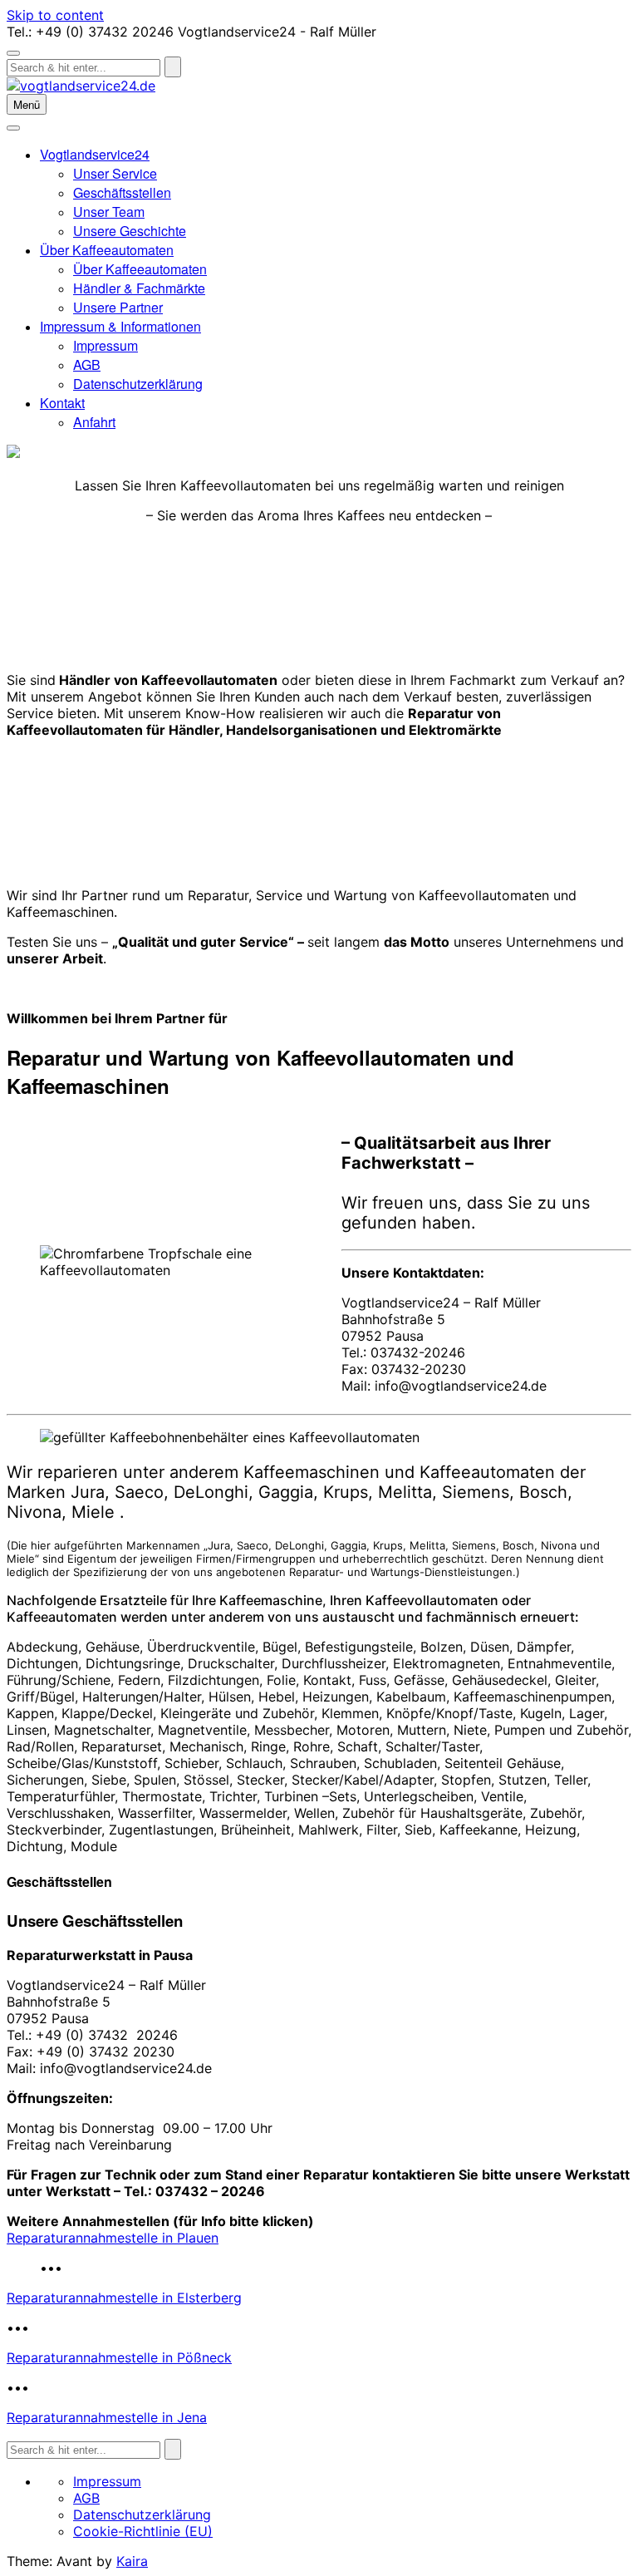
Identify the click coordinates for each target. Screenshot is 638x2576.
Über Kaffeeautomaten (107, 250)
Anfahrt (94, 422)
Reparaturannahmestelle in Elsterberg (124, 2298)
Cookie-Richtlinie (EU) (143, 2531)
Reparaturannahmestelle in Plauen (113, 2238)
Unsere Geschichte (130, 231)
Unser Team (109, 212)
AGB (87, 364)
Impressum (106, 345)
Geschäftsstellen (122, 192)
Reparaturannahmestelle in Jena (107, 2417)
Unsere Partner (118, 307)
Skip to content (55, 15)
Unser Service (115, 173)
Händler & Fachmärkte (139, 288)
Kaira (132, 2561)
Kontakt (62, 403)
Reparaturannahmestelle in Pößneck (119, 2357)
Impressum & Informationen (120, 326)
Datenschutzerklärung (138, 384)
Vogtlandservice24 (95, 154)
